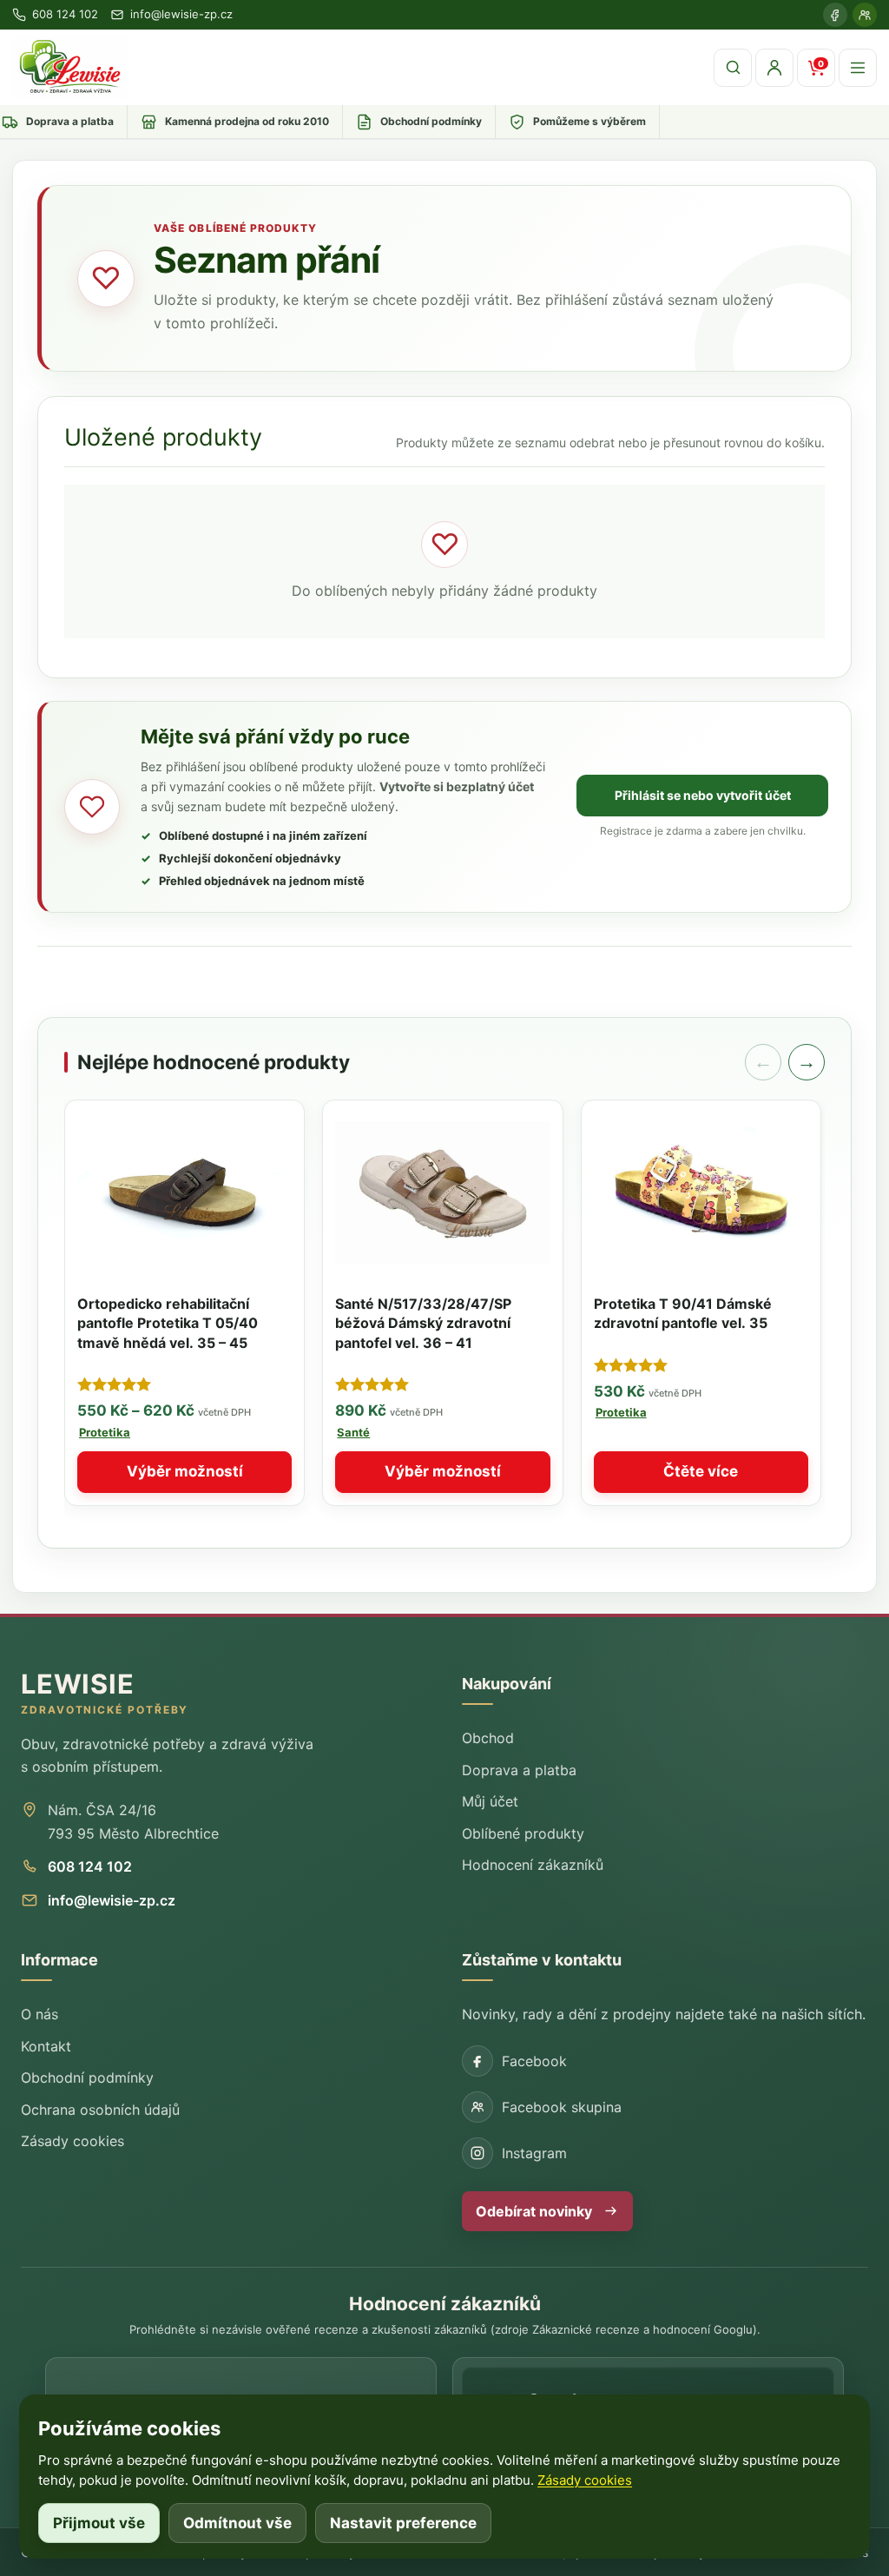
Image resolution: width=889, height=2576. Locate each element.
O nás (40, 2014)
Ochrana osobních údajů (100, 2110)
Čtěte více (701, 1471)
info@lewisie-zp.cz (112, 1900)
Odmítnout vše (237, 2523)
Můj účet (490, 1801)
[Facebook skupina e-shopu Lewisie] (865, 15)
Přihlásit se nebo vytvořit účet (703, 795)
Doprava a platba (519, 1770)
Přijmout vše (99, 2523)
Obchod (488, 1738)
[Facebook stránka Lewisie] (835, 15)
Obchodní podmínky (87, 2077)
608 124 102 (90, 1866)
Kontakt (46, 2046)
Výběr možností (185, 1471)
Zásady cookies (72, 2141)
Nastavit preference (403, 2523)
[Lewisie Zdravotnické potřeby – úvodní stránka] (69, 67)
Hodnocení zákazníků (533, 1865)
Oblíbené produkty (523, 1833)
